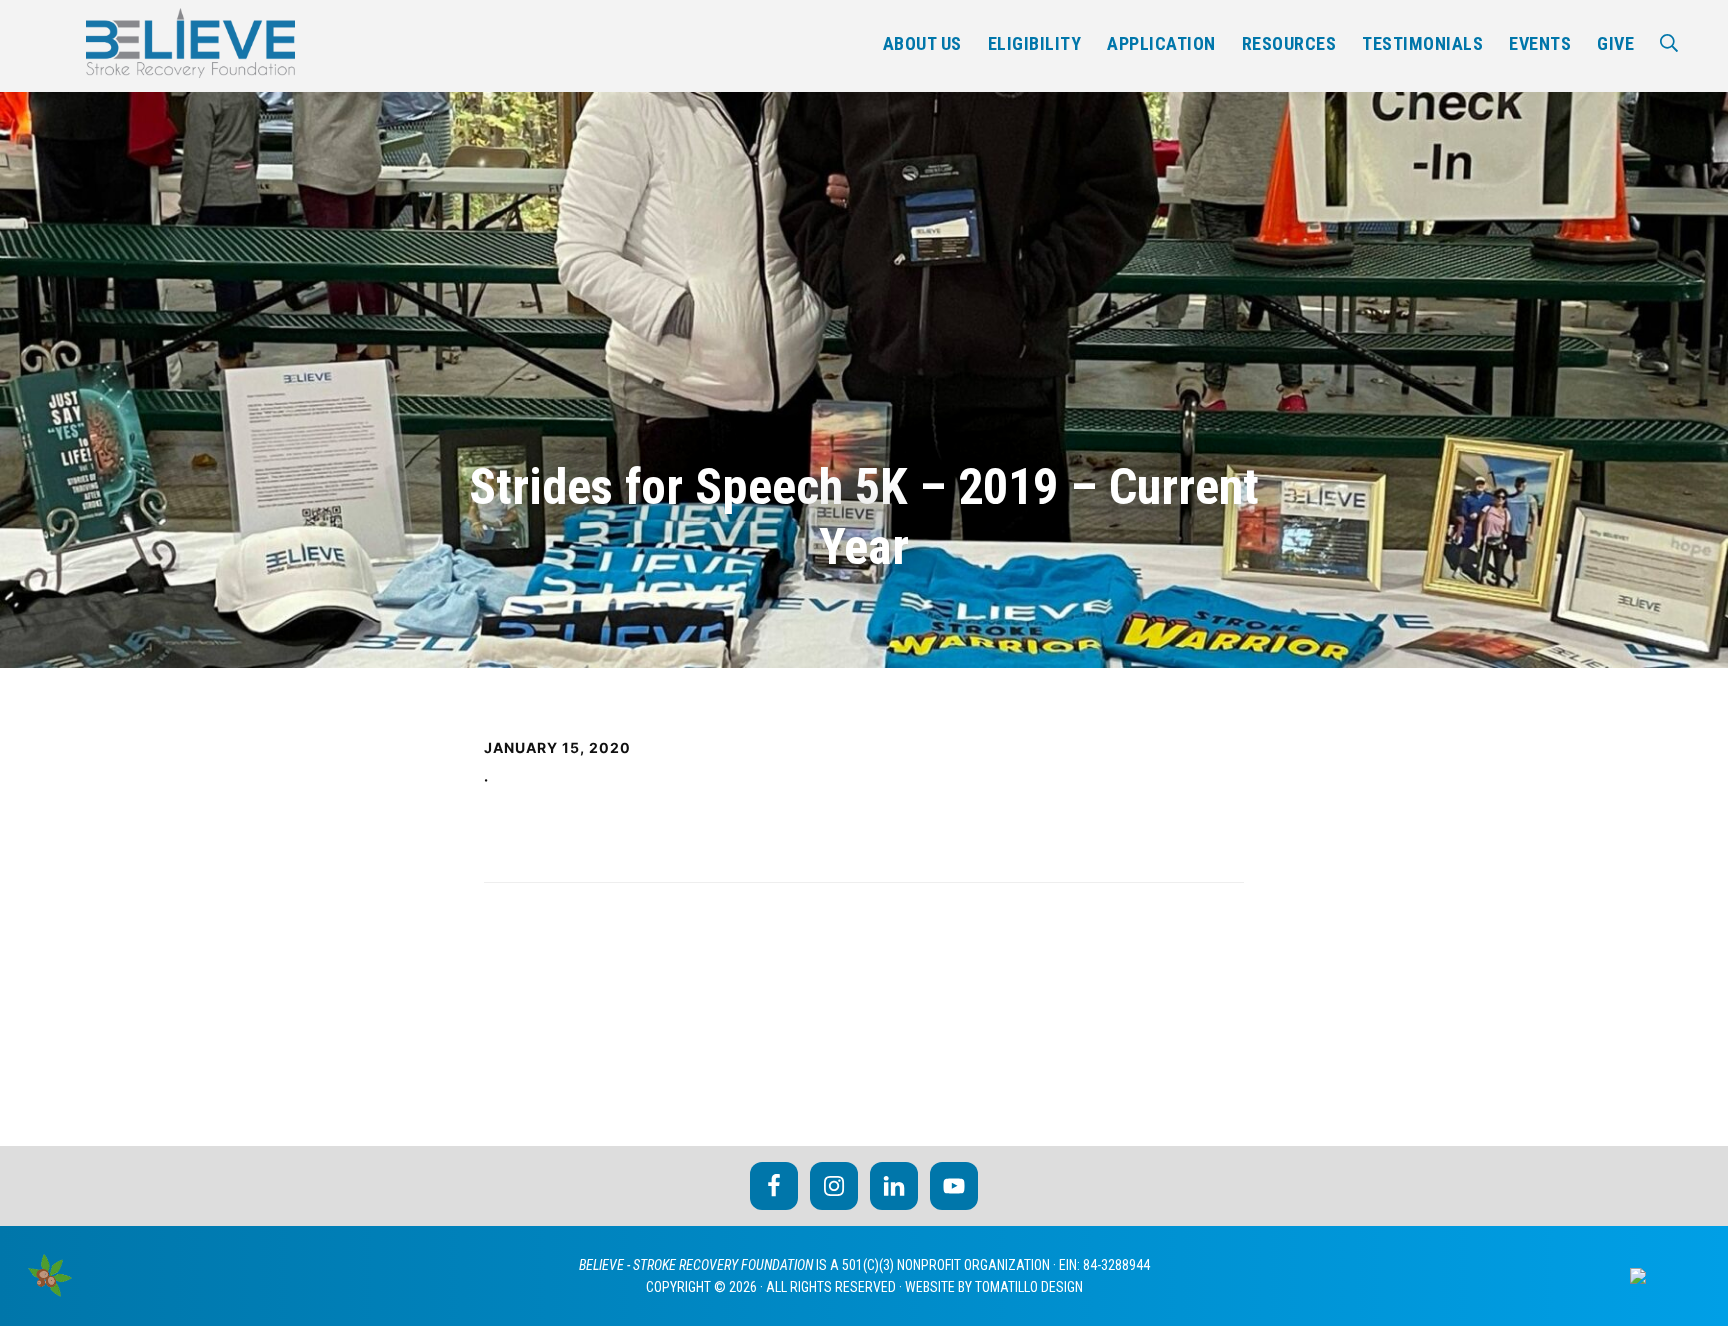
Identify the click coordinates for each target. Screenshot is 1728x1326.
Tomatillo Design (1029, 1287)
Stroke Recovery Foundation (190, 43)
